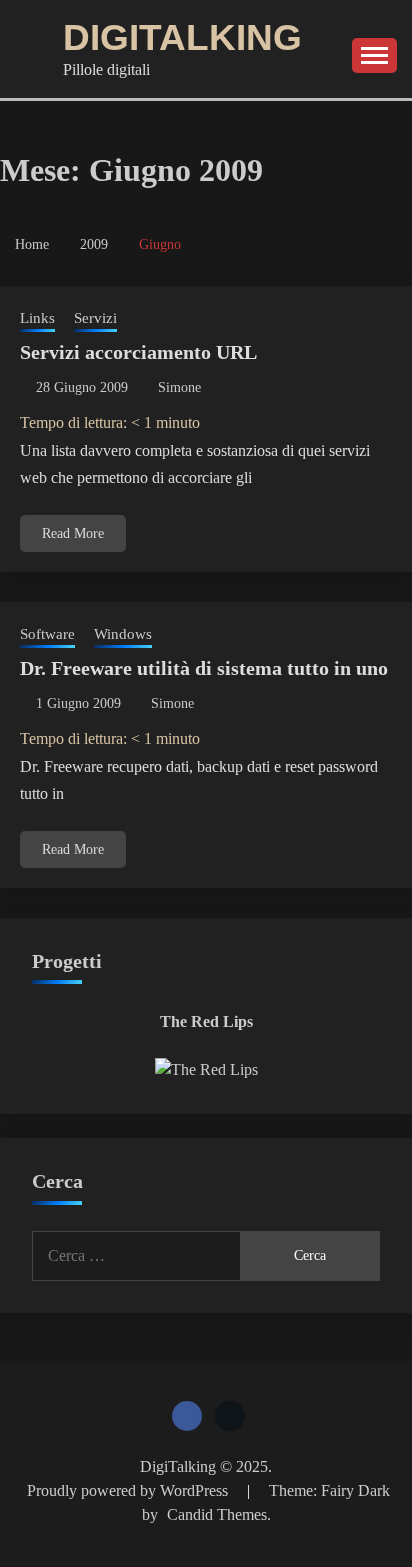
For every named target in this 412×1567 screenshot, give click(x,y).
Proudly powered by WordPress (129, 1490)
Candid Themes (217, 1514)
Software (47, 634)
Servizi (95, 318)
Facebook (187, 1416)
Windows (123, 634)
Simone (179, 387)
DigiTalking (182, 37)
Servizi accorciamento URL (138, 352)
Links (37, 318)
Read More (73, 533)
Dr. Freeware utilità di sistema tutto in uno (204, 668)
